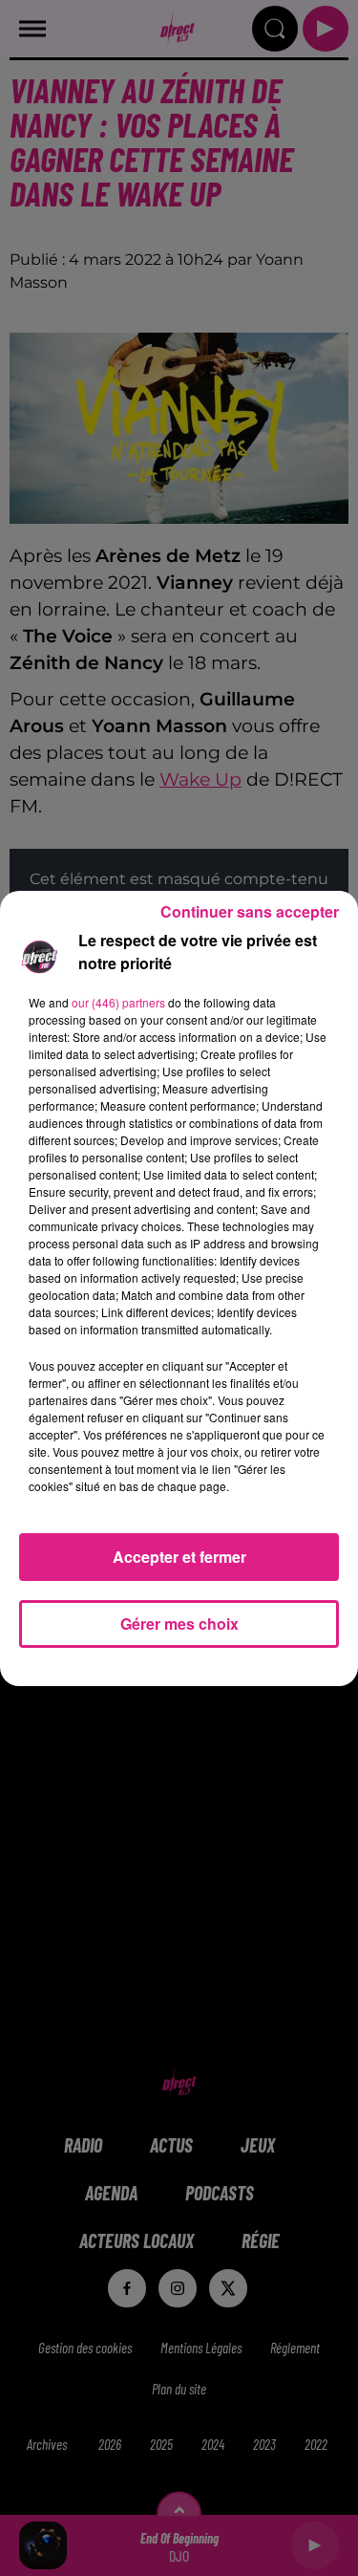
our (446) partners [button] (118, 1002)
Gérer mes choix (179, 1624)
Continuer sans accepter (250, 911)
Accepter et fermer (179, 1557)
